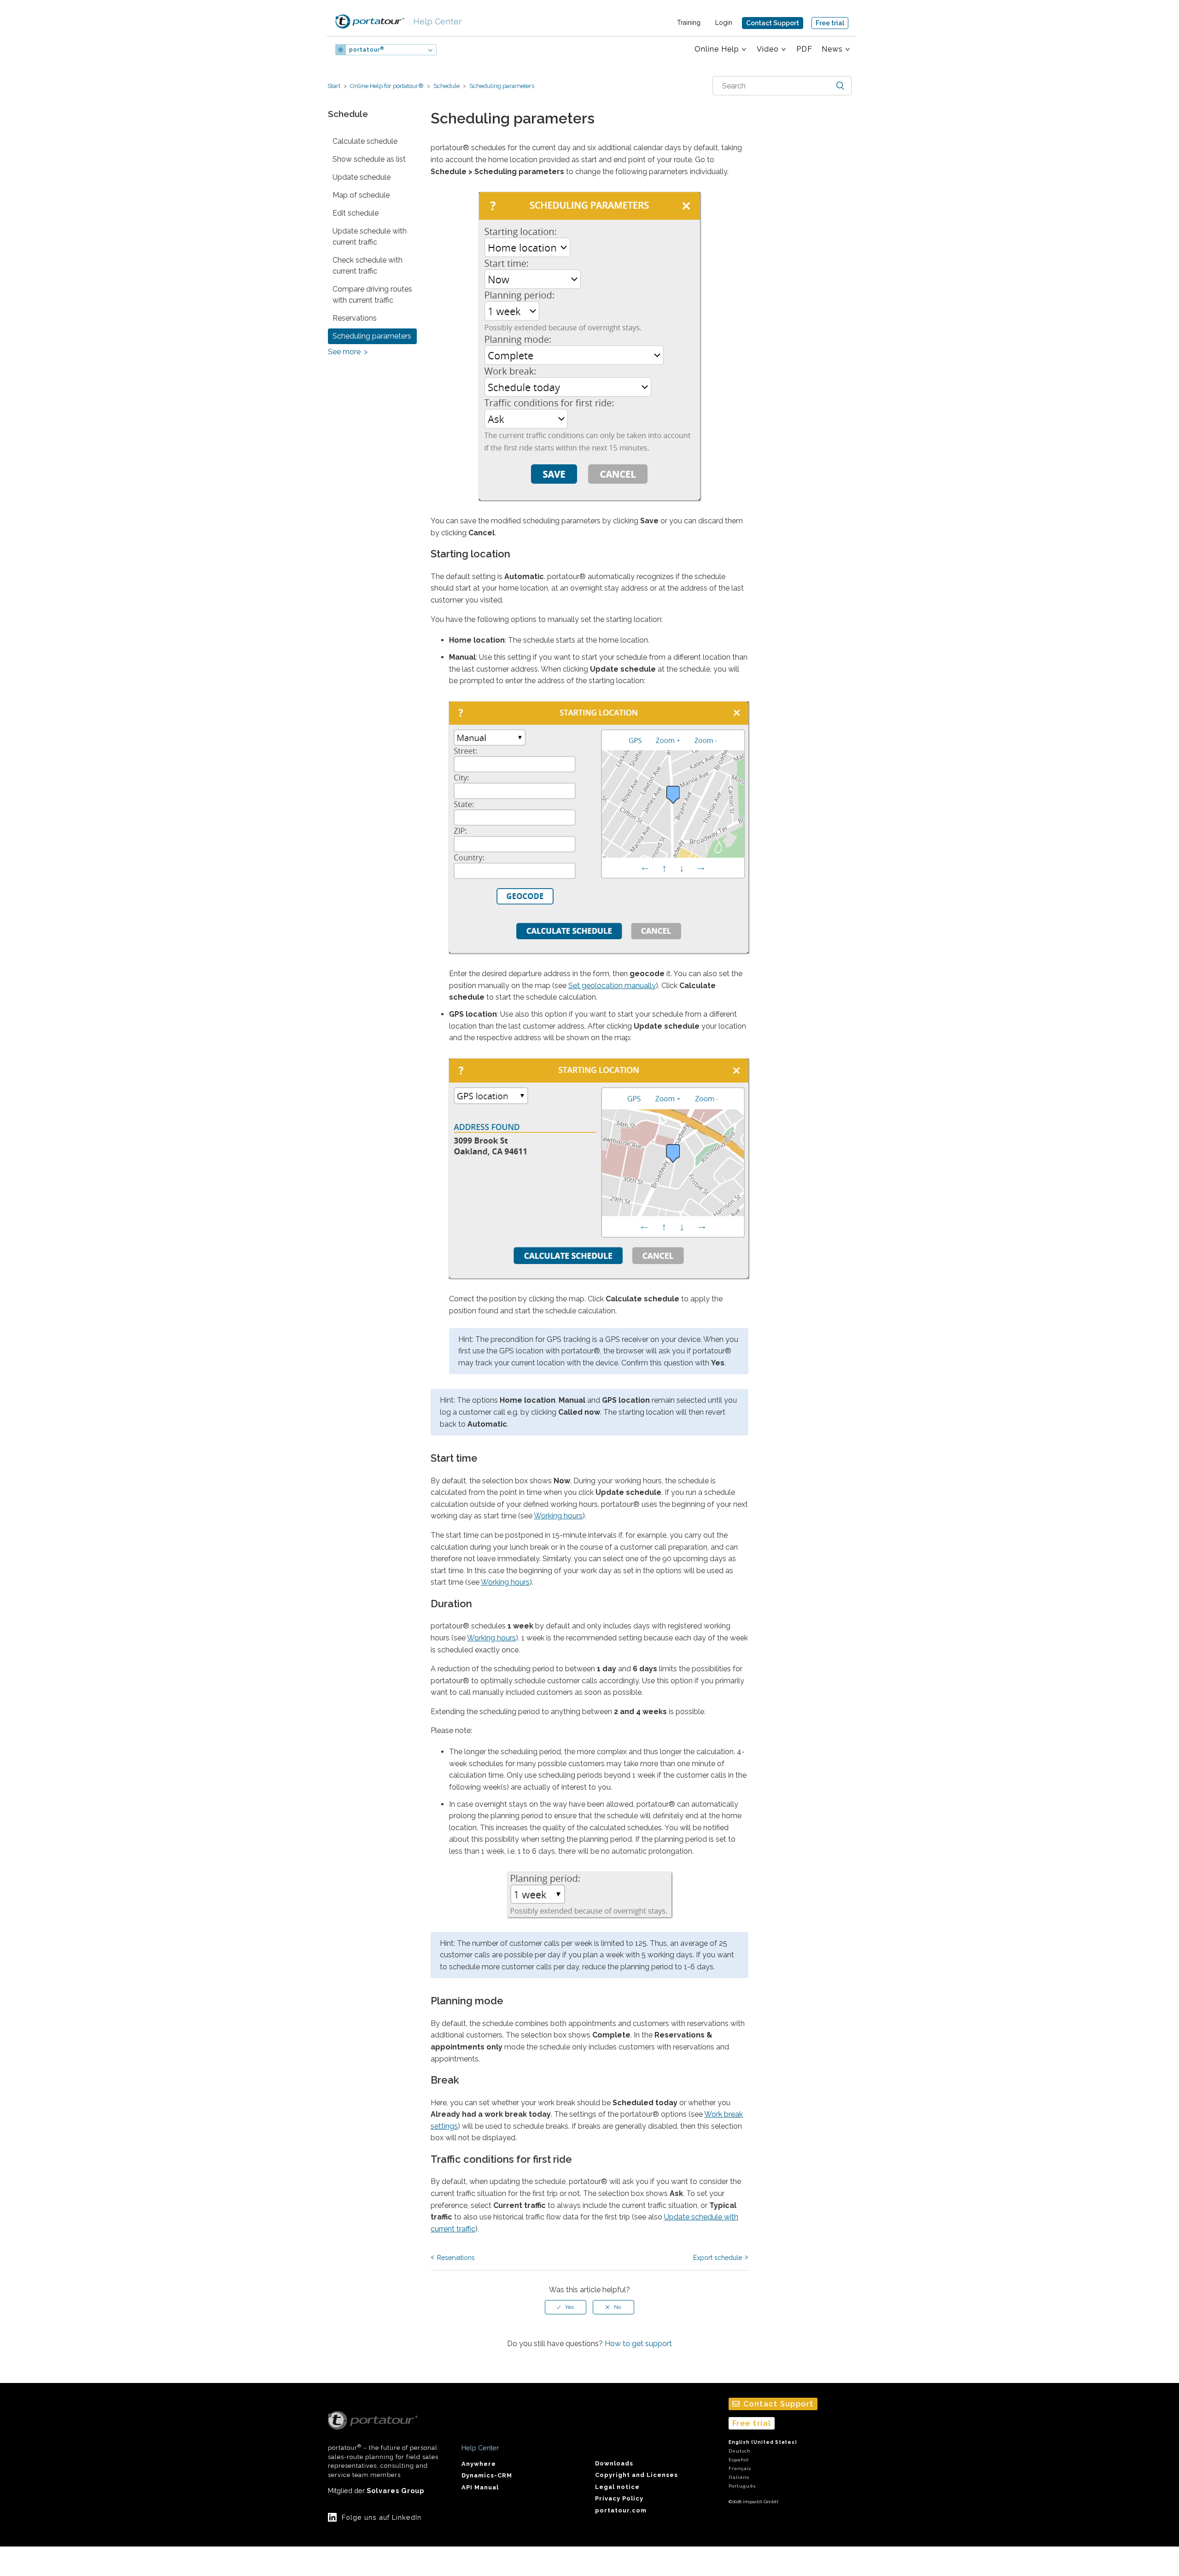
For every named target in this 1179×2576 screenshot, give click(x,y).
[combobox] (782, 86)
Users (464, 50)
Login (724, 23)
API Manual (480, 2487)
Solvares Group (395, 2491)
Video (768, 49)
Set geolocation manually (612, 986)
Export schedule (718, 2258)
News (832, 49)
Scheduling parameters (501, 86)
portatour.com (621, 2510)
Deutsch (740, 2451)
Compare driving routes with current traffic (372, 295)
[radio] (566, 2307)
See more (344, 352)
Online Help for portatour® (387, 86)
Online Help (717, 49)
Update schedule (362, 177)
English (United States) (763, 2442)
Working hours (558, 1516)
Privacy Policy (619, 2498)
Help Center (435, 21)
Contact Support (773, 23)
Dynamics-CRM (487, 2475)
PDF (804, 49)
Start (334, 86)
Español (739, 2460)
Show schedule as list (369, 159)
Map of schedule (361, 195)
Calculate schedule (365, 141)
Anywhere (479, 2464)
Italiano (739, 2477)
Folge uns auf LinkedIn (382, 2517)
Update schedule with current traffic (370, 237)
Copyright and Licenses (636, 2475)
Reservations (355, 318)
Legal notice (617, 2487)
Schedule (447, 86)
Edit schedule (356, 213)
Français (740, 2468)
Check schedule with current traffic (368, 266)
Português (742, 2486)
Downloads (614, 2463)
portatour (367, 50)
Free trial (830, 23)
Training (689, 23)
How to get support (638, 2344)
